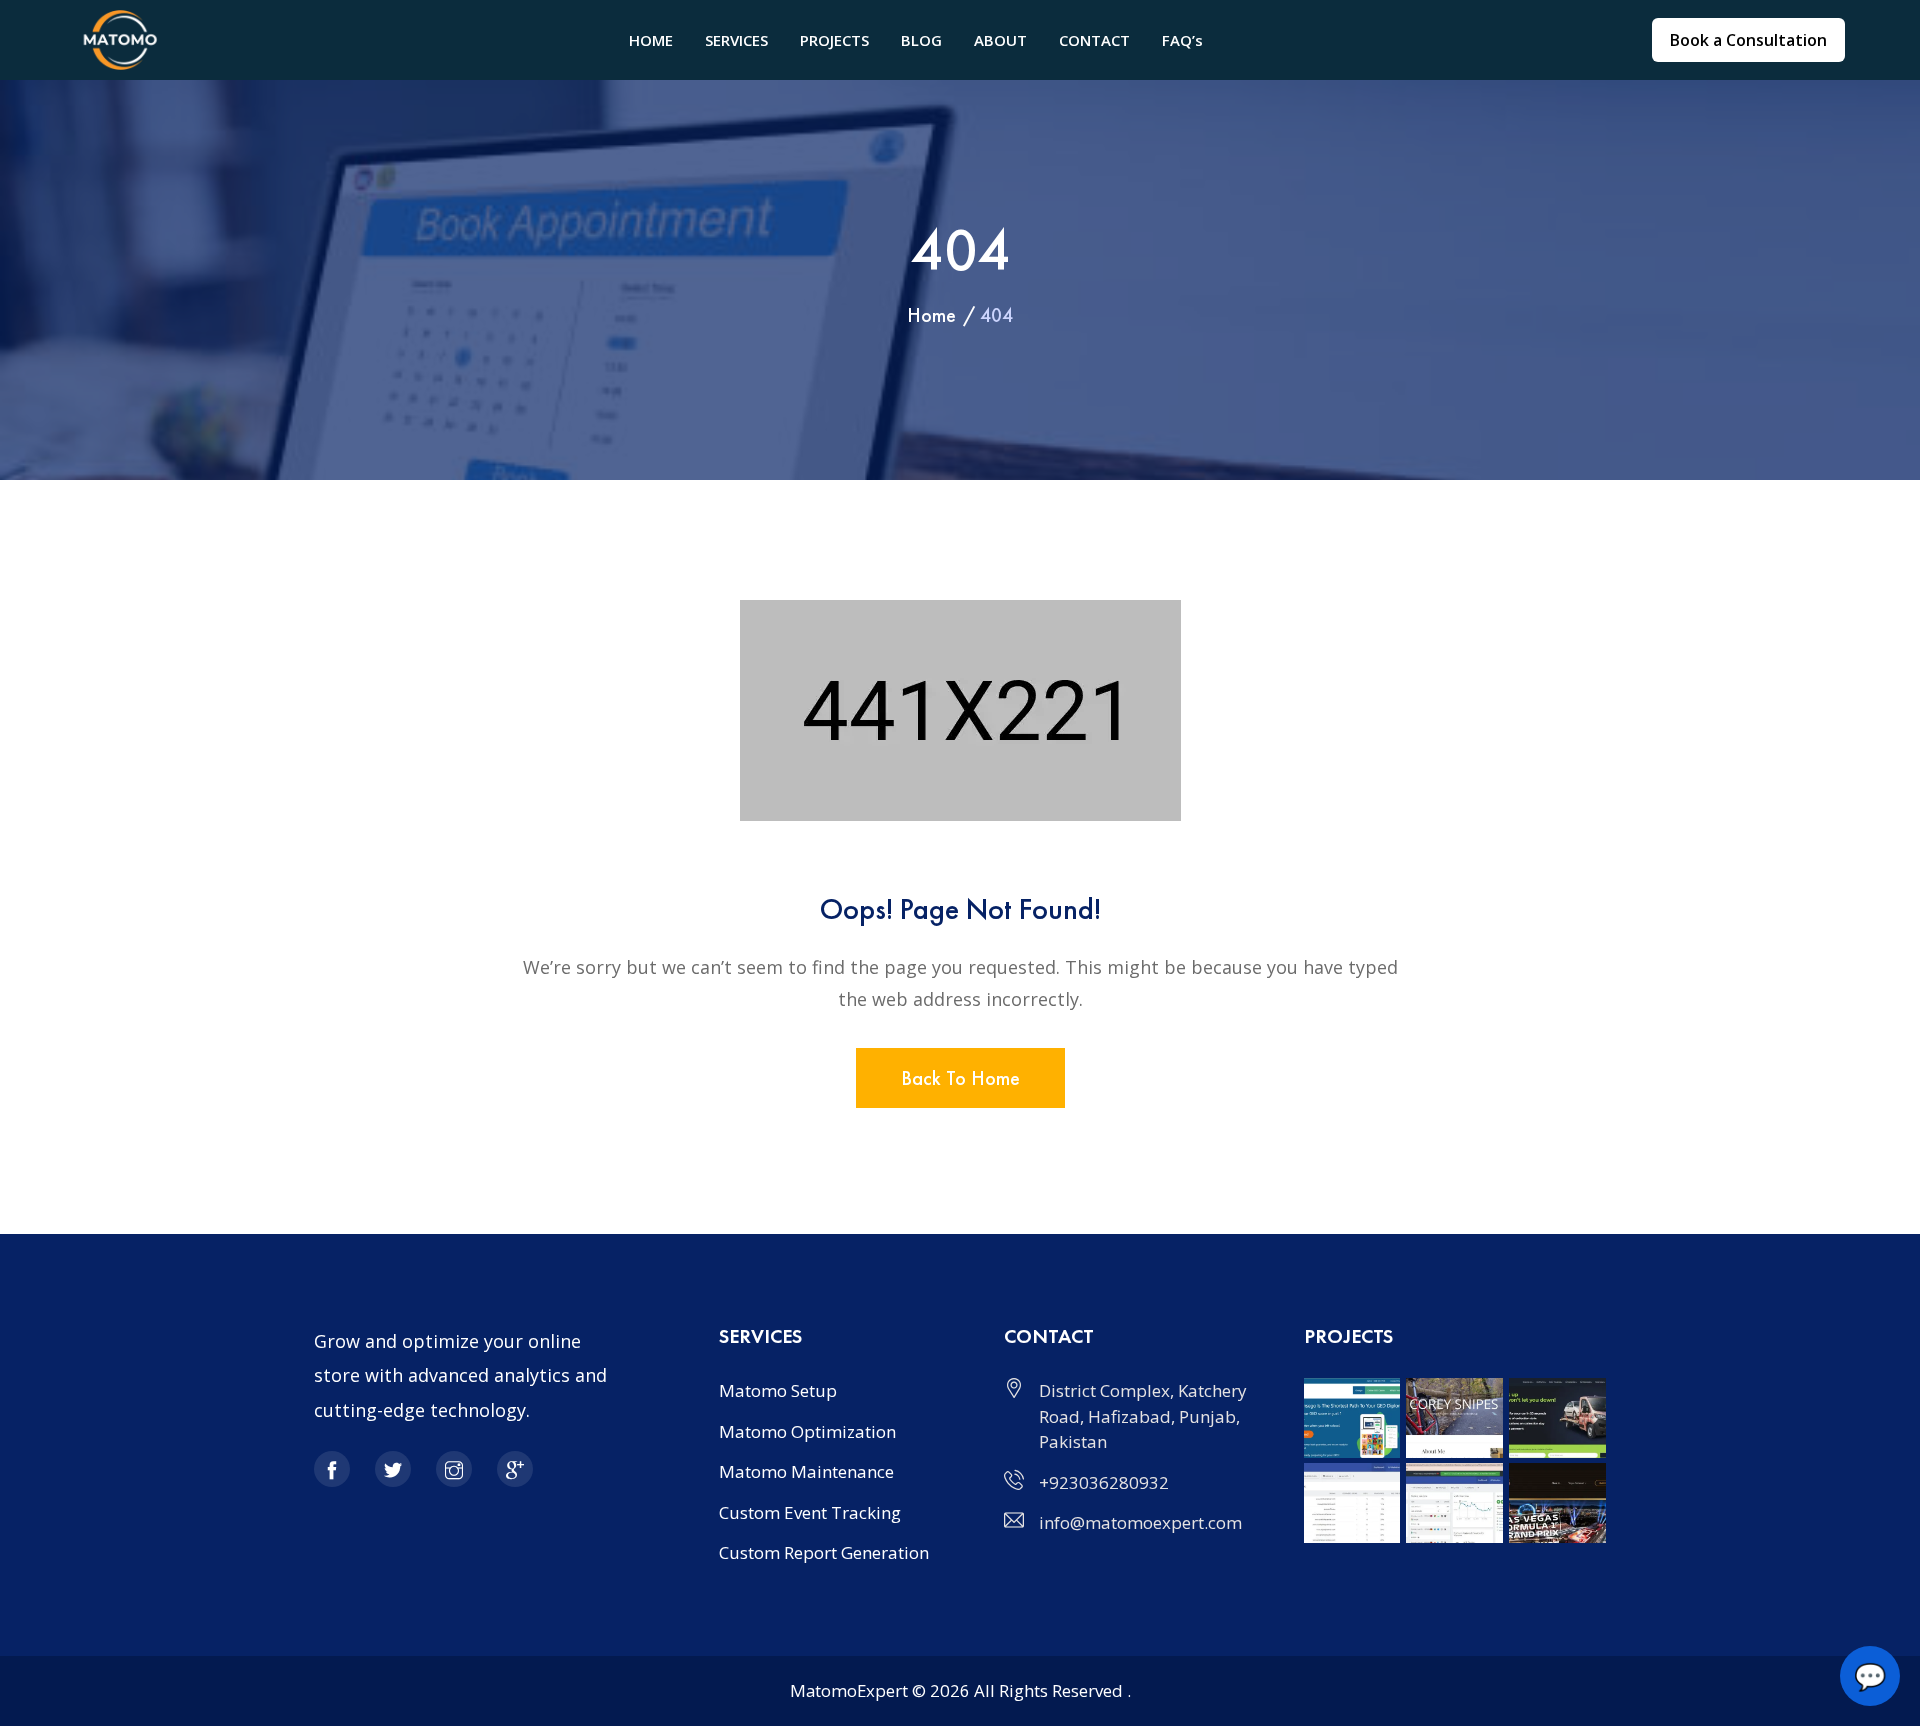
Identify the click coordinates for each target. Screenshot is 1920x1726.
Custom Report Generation (824, 1552)
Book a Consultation (1748, 40)
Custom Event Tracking (810, 1512)
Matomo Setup (778, 1390)
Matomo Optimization (807, 1431)
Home (931, 315)
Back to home (960, 1078)
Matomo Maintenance (806, 1471)
